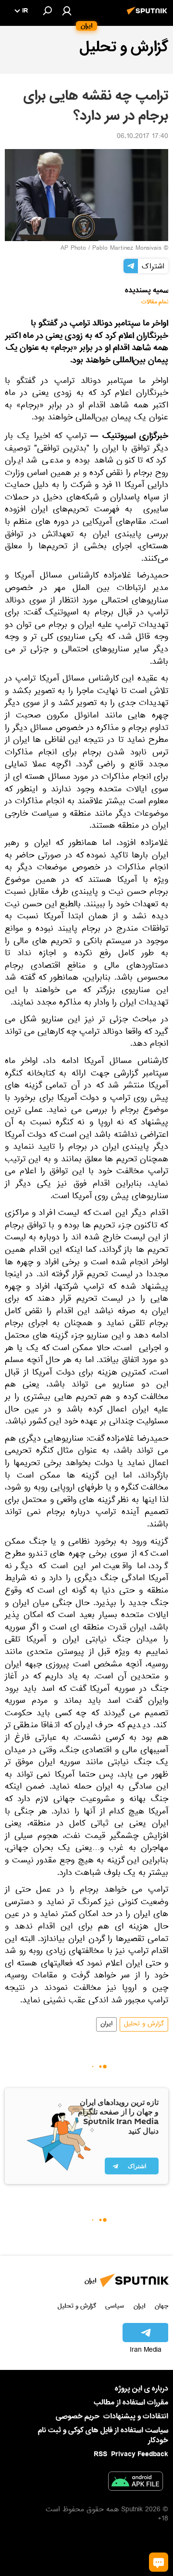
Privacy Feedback (140, 2455)
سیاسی (115, 2306)
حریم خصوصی (78, 2416)
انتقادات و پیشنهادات (136, 2417)
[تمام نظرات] (159, 2562)
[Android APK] (136, 2483)
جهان (161, 2306)
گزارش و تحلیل (144, 2024)
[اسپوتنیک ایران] (148, 16)
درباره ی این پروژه (142, 2389)
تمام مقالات (155, 302)
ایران (106, 2024)
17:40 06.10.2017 (142, 137)
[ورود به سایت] (67, 11)
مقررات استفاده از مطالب (131, 2403)
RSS (100, 2454)
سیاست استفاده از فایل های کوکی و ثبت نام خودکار (103, 2435)
